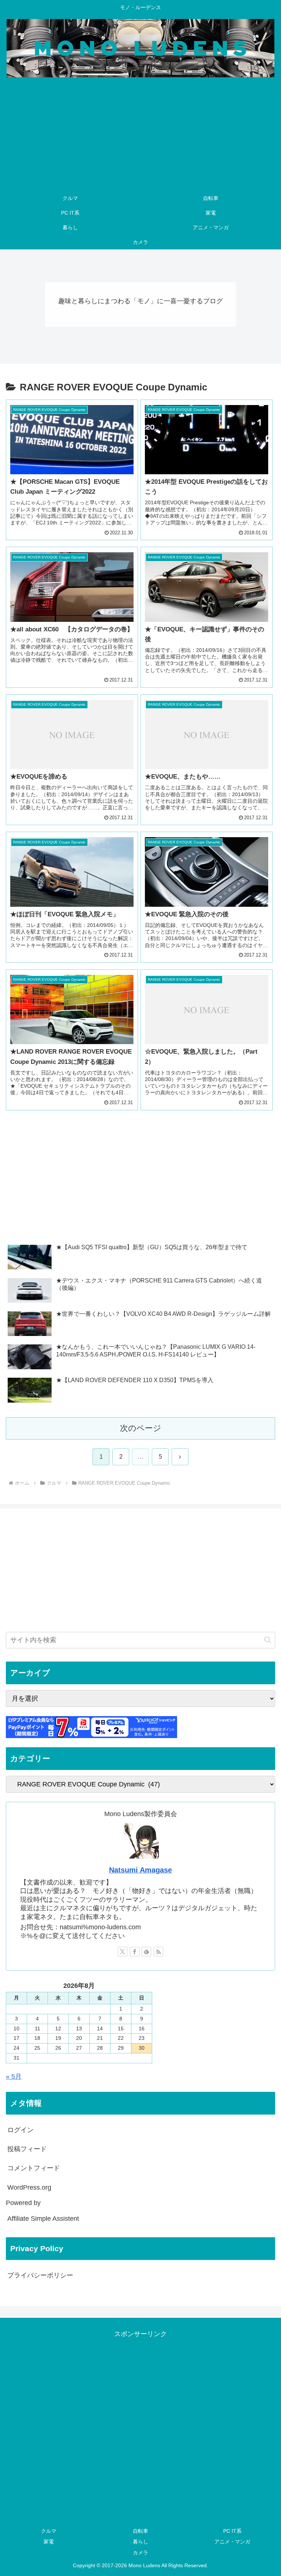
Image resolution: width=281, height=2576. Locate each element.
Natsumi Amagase (140, 1870)
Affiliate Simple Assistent (43, 2219)
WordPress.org (29, 2187)
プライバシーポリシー (40, 2275)
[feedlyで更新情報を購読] (146, 1952)
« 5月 (14, 2076)
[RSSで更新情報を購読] (158, 1952)
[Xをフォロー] (123, 1952)
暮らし (140, 2542)
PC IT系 (232, 2531)
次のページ (141, 1428)
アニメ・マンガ (232, 2542)
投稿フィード (27, 2149)
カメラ (140, 2553)
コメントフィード (34, 2168)
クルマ (49, 2531)
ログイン (20, 2130)
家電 (49, 2542)
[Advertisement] (140, 136)
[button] (268, 1640)
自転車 (140, 2531)
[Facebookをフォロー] (135, 1952)
